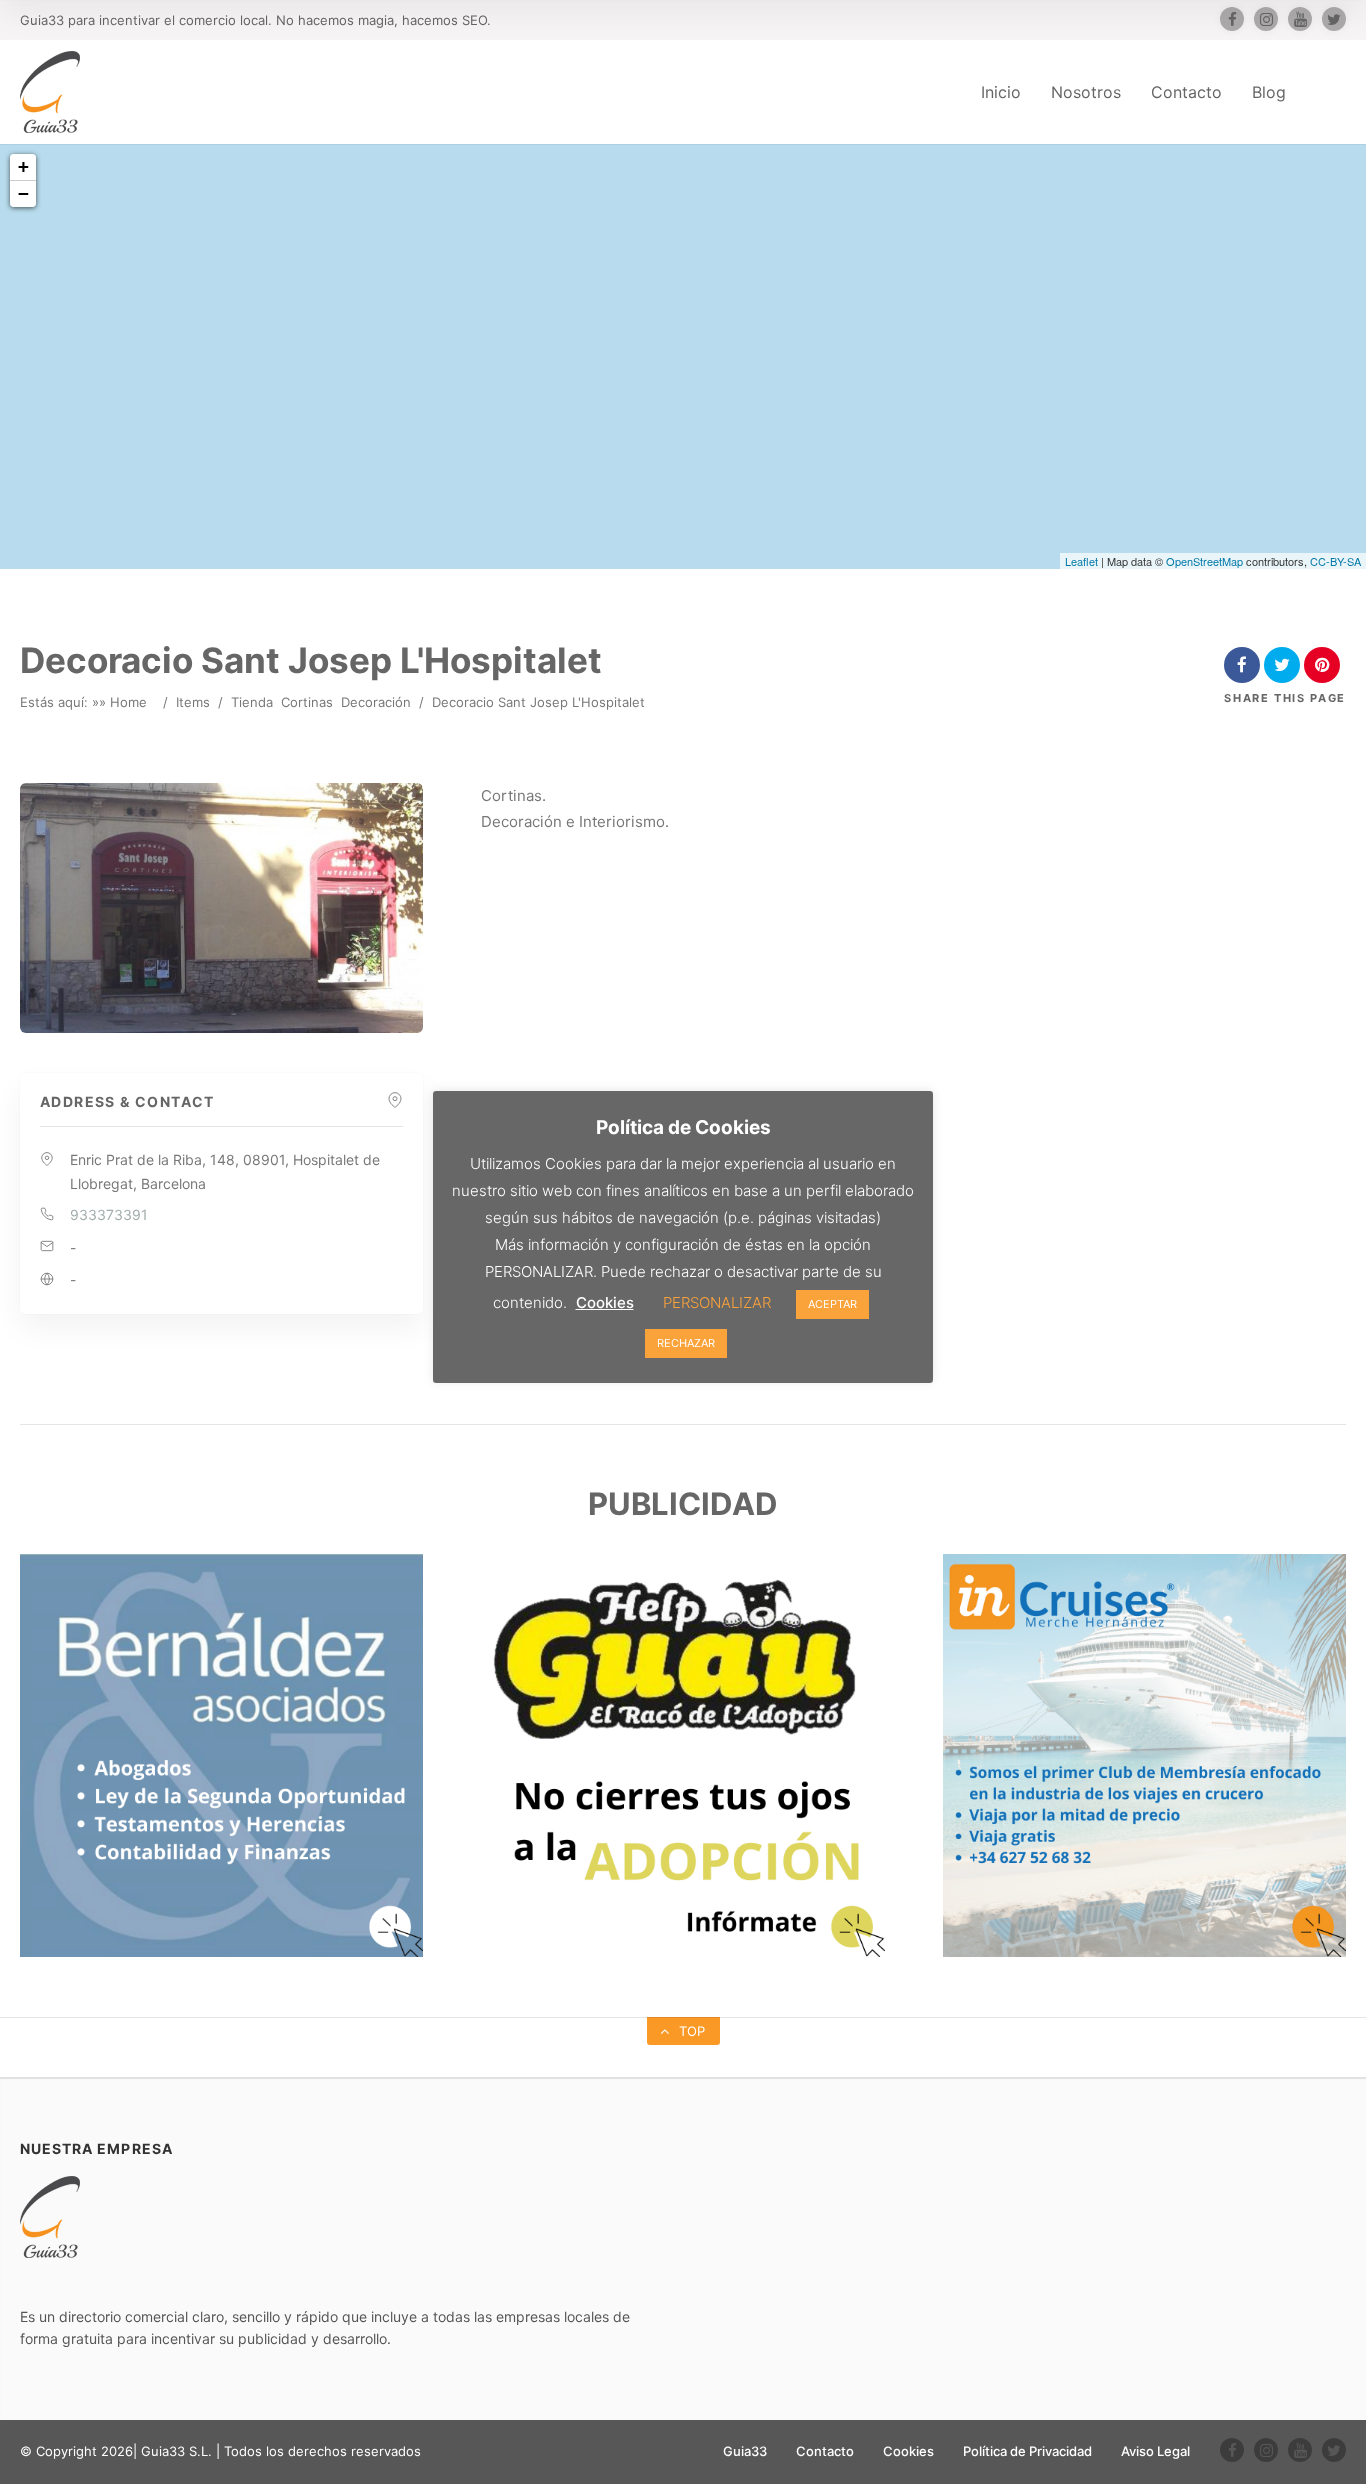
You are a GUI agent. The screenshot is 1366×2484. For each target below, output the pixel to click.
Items (193, 702)
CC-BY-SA (1335, 561)
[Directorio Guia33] (50, 92)
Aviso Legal (1155, 2451)
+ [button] (23, 166)
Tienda (252, 702)
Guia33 (745, 2451)
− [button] (23, 193)
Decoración (376, 702)
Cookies (908, 2451)
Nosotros (1086, 92)
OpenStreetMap (1204, 561)
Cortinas (307, 702)
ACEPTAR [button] (832, 1304)
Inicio (1001, 92)
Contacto (1186, 92)
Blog (1269, 92)
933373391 (109, 1214)
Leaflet (1081, 561)
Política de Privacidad (1027, 2451)
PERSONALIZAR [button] (717, 1302)
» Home (123, 702)
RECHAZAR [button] (686, 1343)
